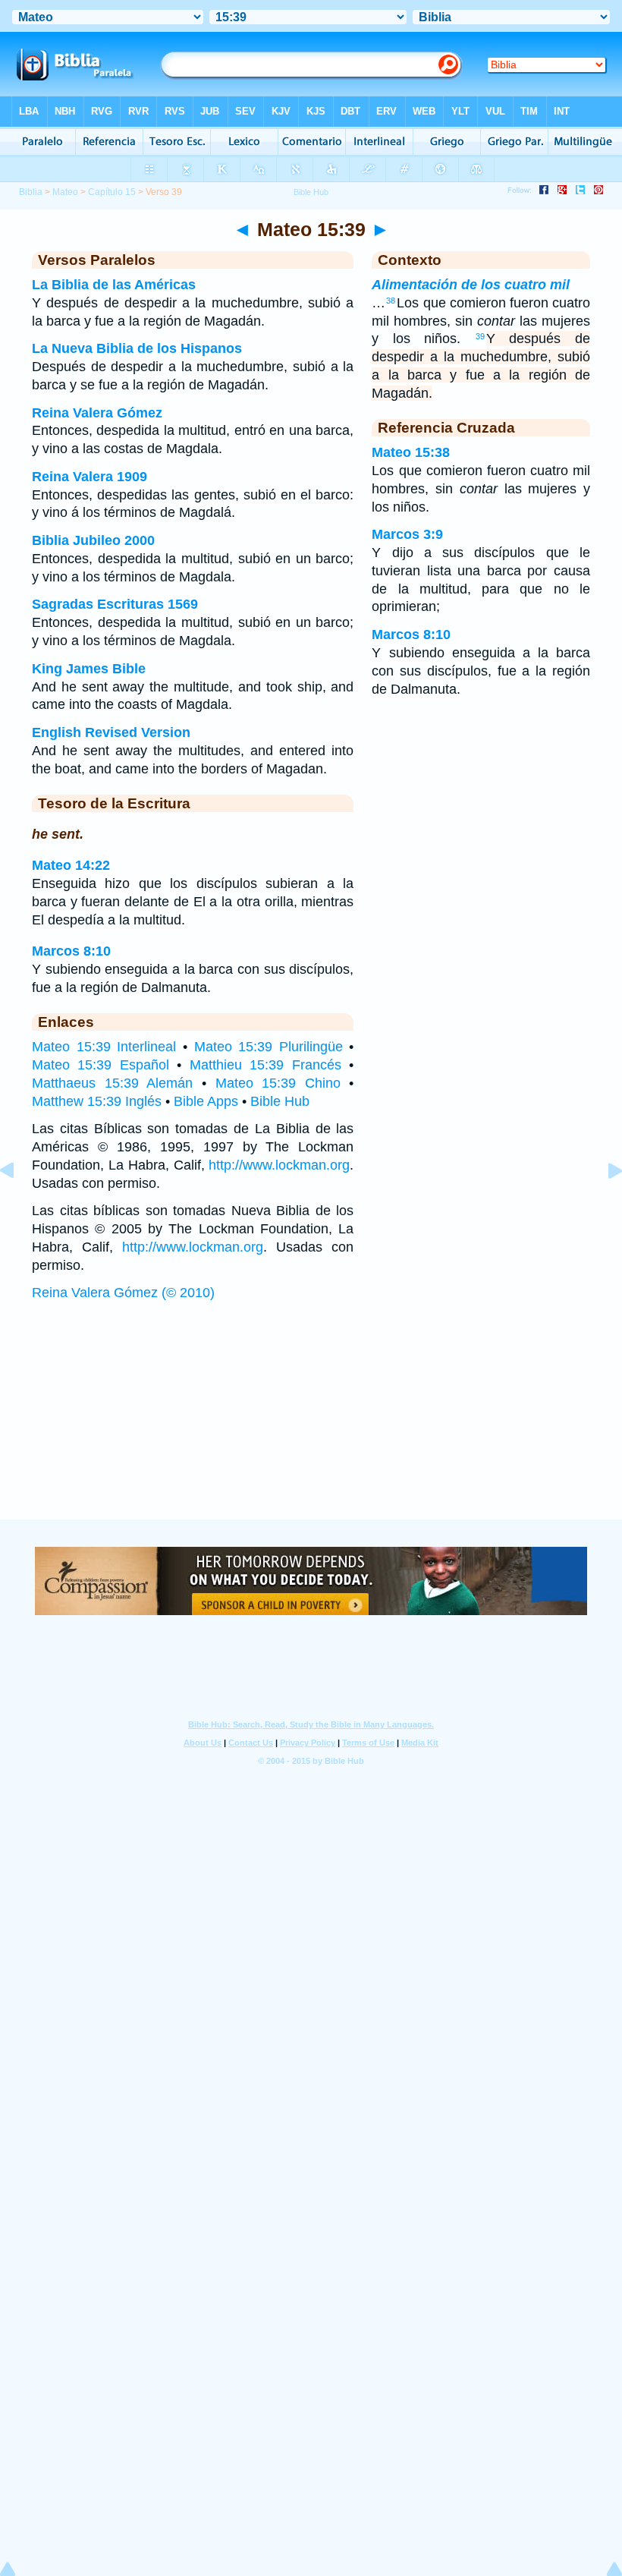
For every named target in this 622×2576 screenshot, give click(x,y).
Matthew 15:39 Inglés (97, 1101)
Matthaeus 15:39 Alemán (112, 1083)
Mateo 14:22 (71, 865)
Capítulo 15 (112, 192)
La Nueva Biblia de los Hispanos (137, 348)
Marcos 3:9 (407, 534)
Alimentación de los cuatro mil (471, 285)
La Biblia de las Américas (114, 285)
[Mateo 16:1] (603, 1205)
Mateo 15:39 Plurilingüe (269, 1047)
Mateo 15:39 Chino (278, 1083)
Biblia (31, 192)
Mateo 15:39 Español (101, 1065)
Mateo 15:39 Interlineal (104, 1047)
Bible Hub (280, 1101)
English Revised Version (111, 732)
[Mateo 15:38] (19, 1205)
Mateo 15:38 (411, 452)
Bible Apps (206, 1101)
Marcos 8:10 (71, 951)
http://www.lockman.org (279, 1165)
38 (391, 301)
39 (480, 336)
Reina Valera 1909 (90, 477)
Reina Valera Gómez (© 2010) (123, 1293)
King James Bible (89, 669)
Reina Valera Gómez (97, 413)
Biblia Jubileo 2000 (93, 540)
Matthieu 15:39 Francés (265, 1065)
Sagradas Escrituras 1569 (115, 604)
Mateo (65, 192)
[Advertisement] (311, 1425)
